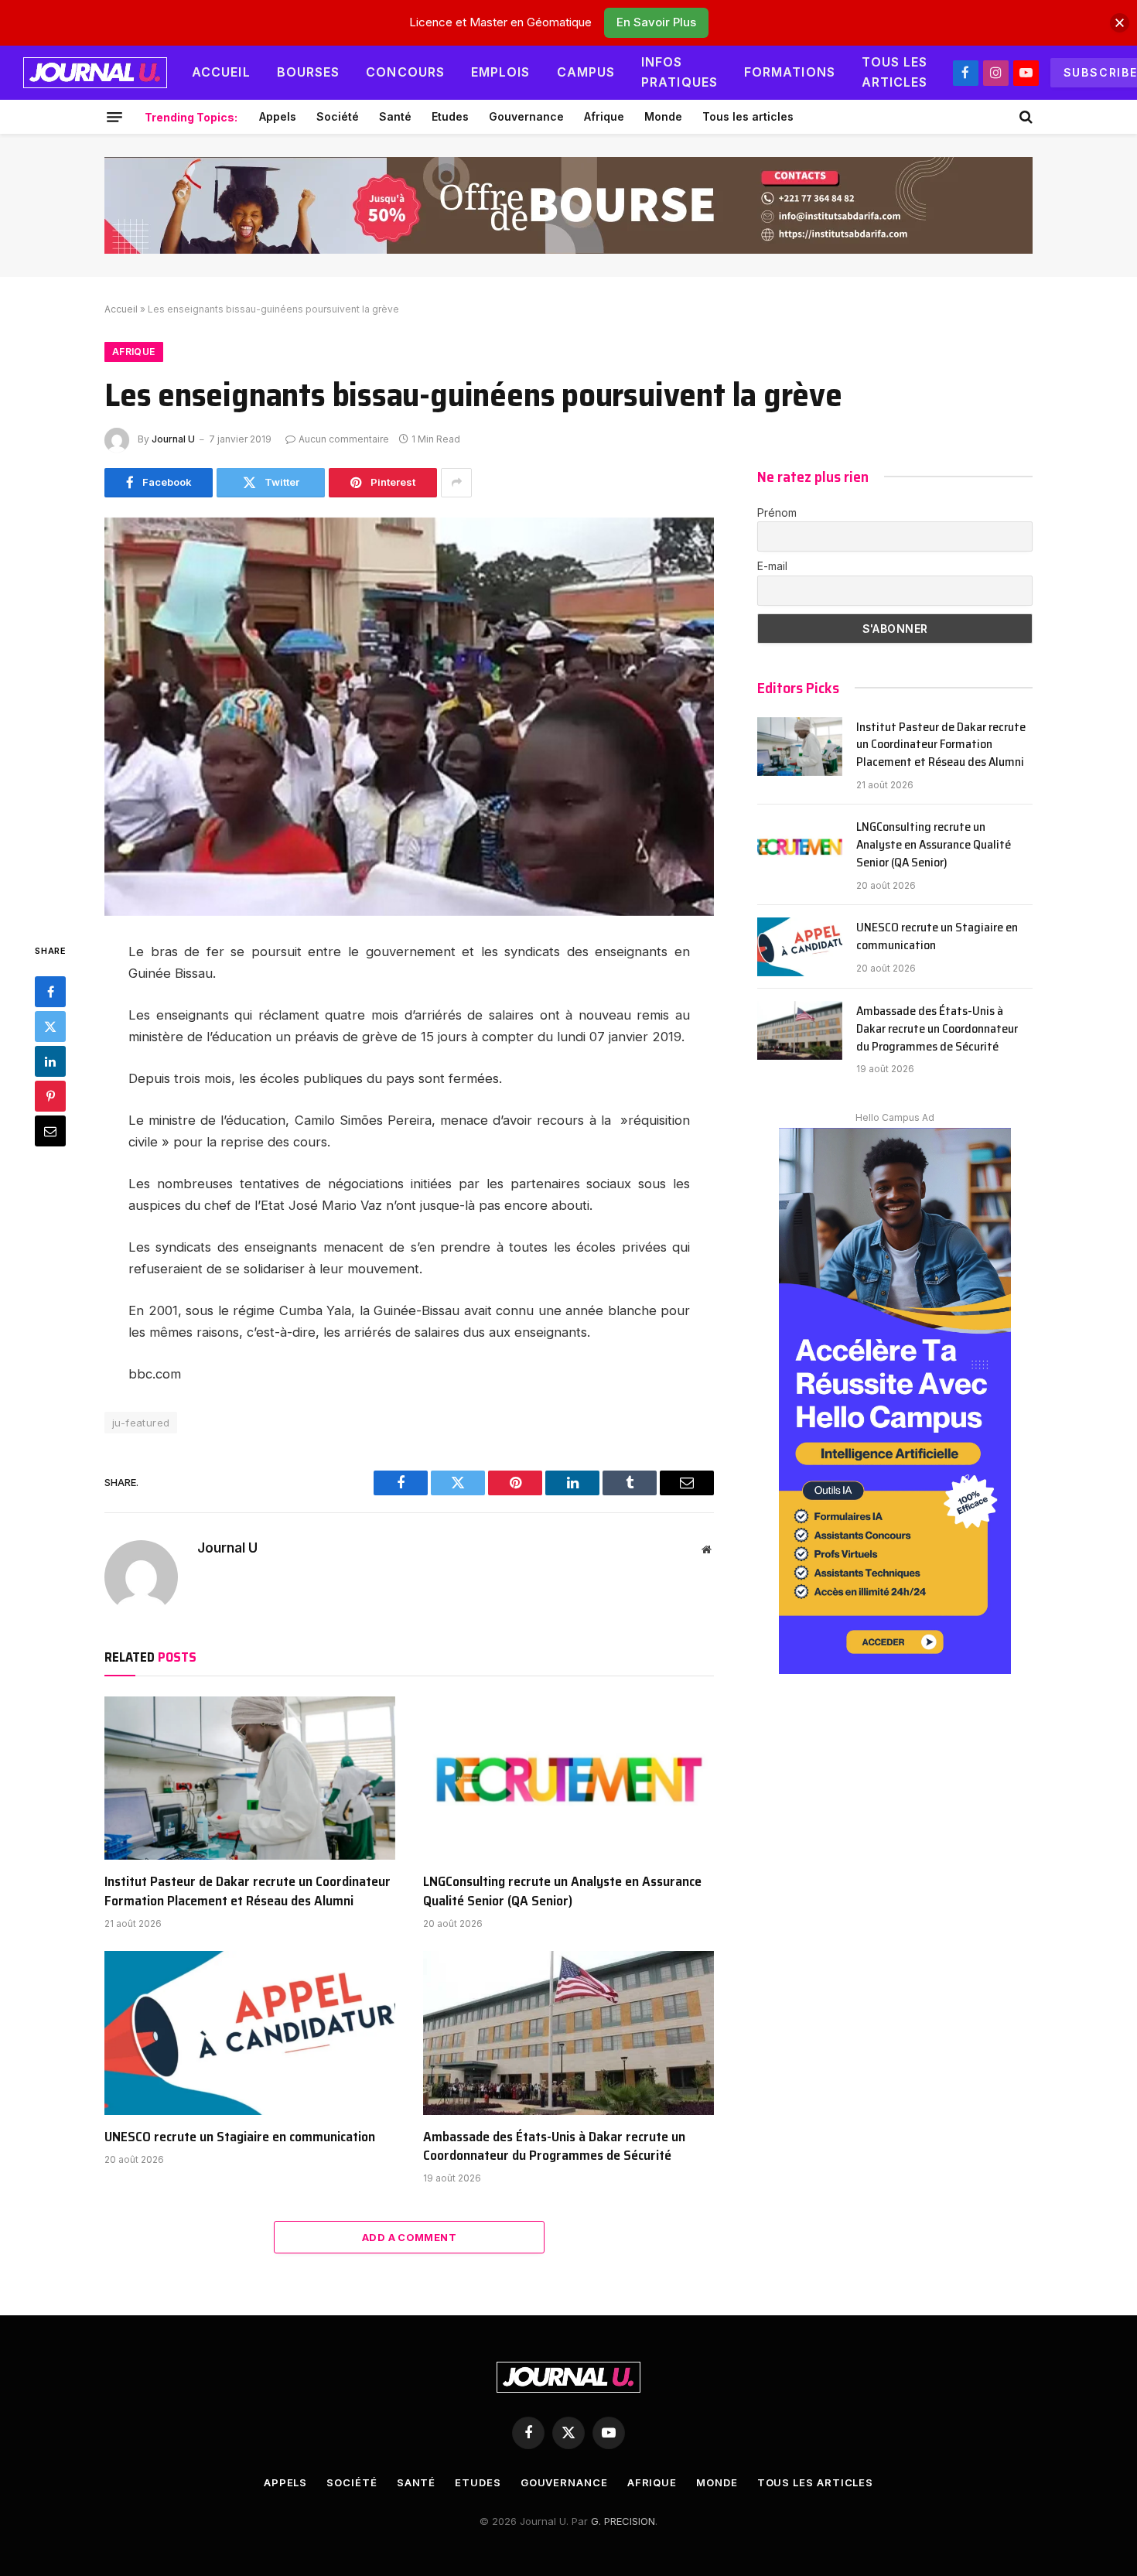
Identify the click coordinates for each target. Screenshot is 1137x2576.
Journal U (173, 439)
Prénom (777, 512)
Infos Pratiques (679, 72)
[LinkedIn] (50, 1061)
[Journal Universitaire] (95, 73)
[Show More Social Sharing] (456, 483)
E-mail (772, 566)
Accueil (221, 72)
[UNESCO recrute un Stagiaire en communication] (250, 2033)
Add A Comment (409, 2237)
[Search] (1024, 117)
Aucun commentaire (344, 439)
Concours (405, 72)
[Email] (50, 1131)
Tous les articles (895, 72)
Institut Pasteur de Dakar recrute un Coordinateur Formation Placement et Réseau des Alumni (248, 1891)
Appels (278, 116)
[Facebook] (50, 992)
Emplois (501, 72)
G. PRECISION (623, 2521)
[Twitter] (50, 1027)
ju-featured (141, 1423)
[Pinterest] (50, 1096)
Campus (586, 72)
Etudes (450, 116)
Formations (790, 72)
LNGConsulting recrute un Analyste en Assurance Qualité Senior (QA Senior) (562, 1891)
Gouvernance (526, 116)
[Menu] (114, 117)
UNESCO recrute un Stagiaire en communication (240, 2137)
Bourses (309, 72)
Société (338, 116)
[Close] (1120, 23)
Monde (663, 116)
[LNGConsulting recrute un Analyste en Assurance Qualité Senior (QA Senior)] (568, 1778)
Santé (395, 116)
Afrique (604, 116)
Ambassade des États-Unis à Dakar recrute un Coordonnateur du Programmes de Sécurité (554, 2146)
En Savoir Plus (656, 22)
